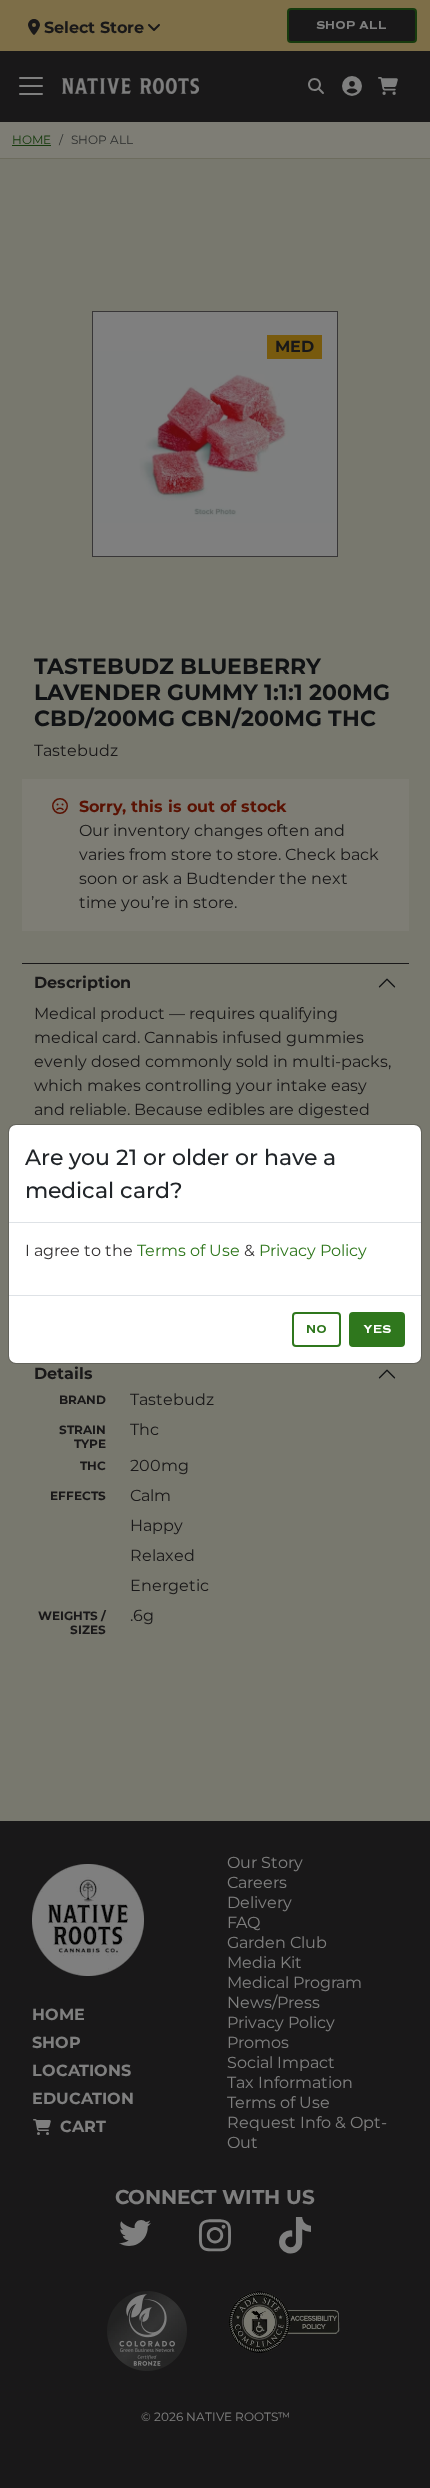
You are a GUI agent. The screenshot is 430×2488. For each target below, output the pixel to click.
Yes (377, 1329)
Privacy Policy (313, 1250)
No (316, 1329)
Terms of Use (188, 1250)
